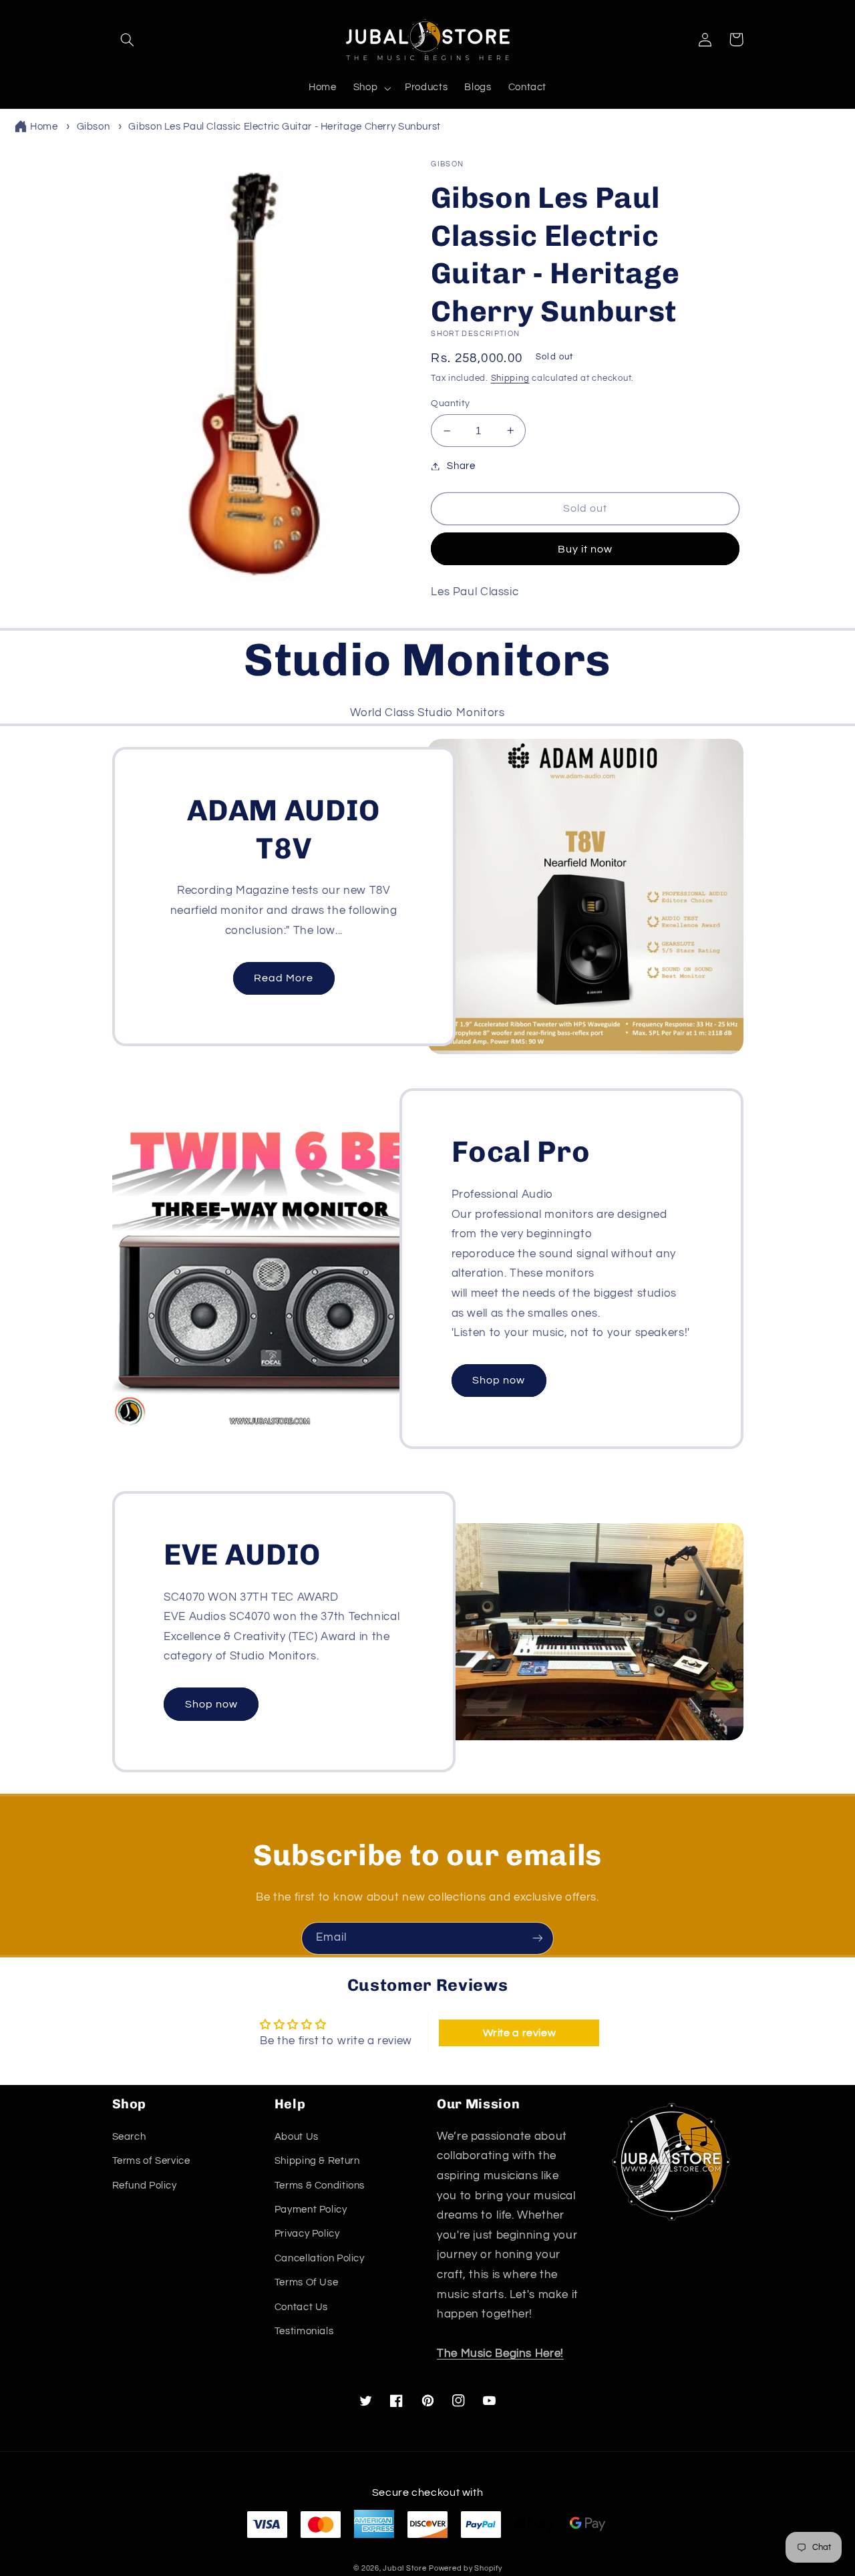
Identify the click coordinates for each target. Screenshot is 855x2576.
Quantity (450, 404)
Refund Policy (145, 2186)
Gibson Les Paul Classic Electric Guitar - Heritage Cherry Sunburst (285, 127)
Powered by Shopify (465, 2568)
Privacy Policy (307, 2234)
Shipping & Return (317, 2161)
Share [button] (461, 466)
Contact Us (301, 2307)
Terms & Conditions (320, 2186)
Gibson (94, 127)
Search (129, 2137)
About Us (297, 2137)
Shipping (510, 378)
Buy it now (585, 549)
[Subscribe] (538, 1938)
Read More (284, 978)
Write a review (520, 2033)
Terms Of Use (307, 2282)
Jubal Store (404, 2568)
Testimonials (304, 2331)
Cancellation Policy (320, 2258)
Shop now (499, 1380)
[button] (128, 39)
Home (44, 127)
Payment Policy (311, 2210)
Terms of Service (151, 2161)
